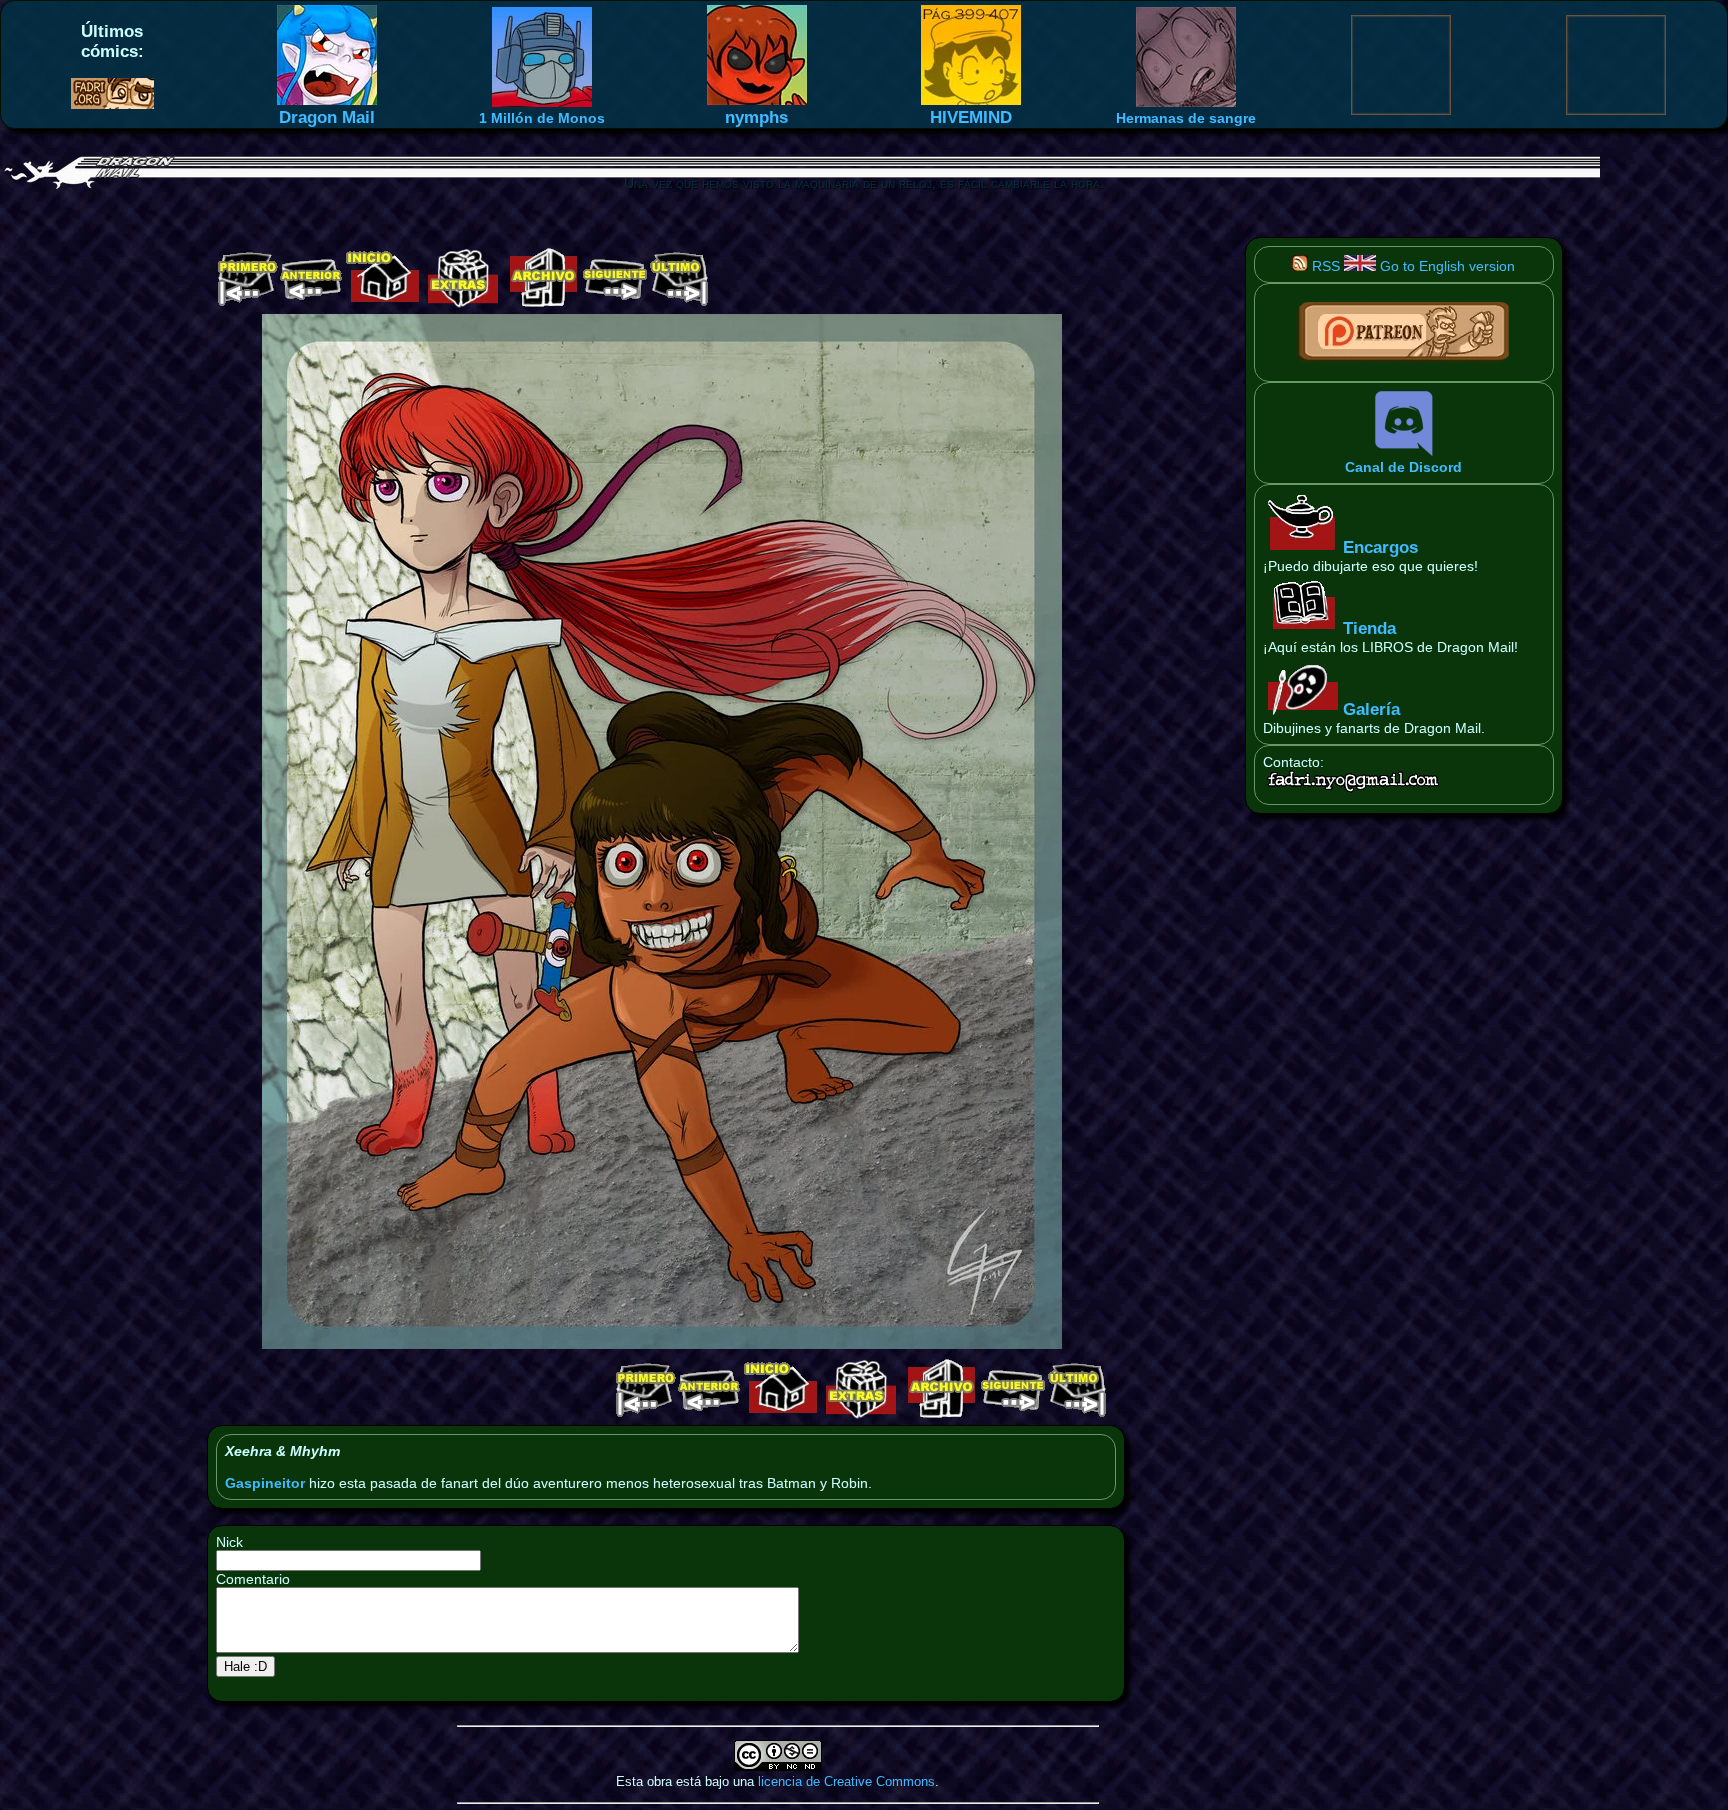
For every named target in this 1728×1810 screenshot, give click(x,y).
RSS (1324, 266)
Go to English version (1445, 266)
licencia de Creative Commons (846, 1781)
